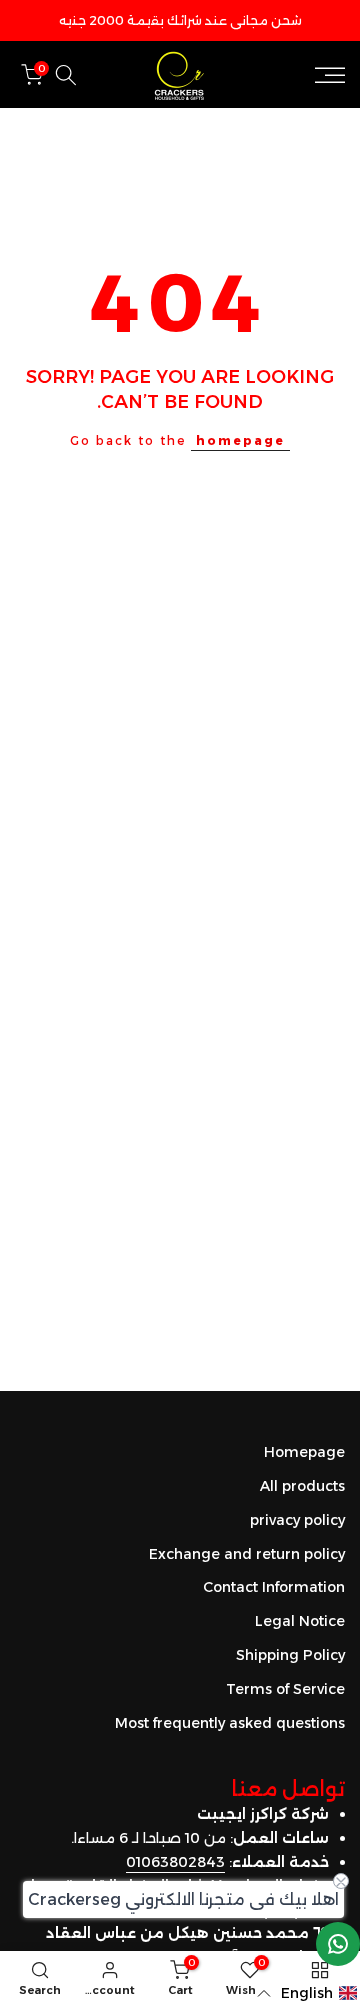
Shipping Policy (290, 1655)
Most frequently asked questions (230, 1723)
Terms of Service (285, 1689)
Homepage (304, 1452)
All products (302, 1486)
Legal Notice (300, 1621)
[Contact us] (338, 1944)
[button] (307, 1994)
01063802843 (175, 1862)
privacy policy (297, 1520)
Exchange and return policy (247, 1554)
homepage (240, 440)
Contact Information (274, 1587)
